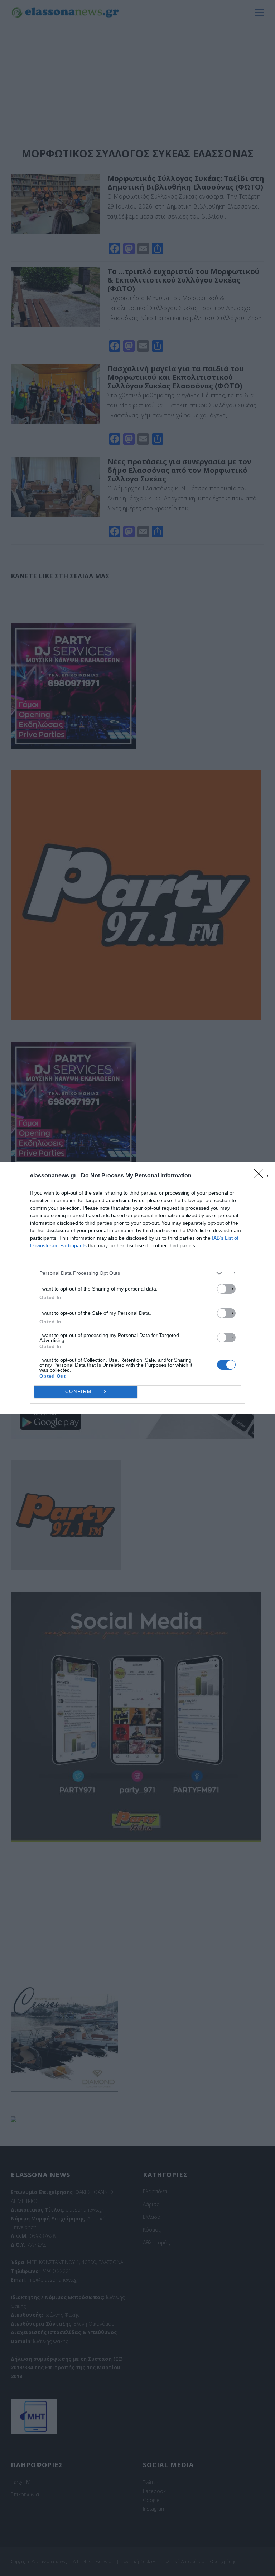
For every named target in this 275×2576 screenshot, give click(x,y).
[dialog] (137, 1288)
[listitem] (137, 1273)
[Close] (261, 1176)
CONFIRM (78, 1392)
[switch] (226, 1289)
